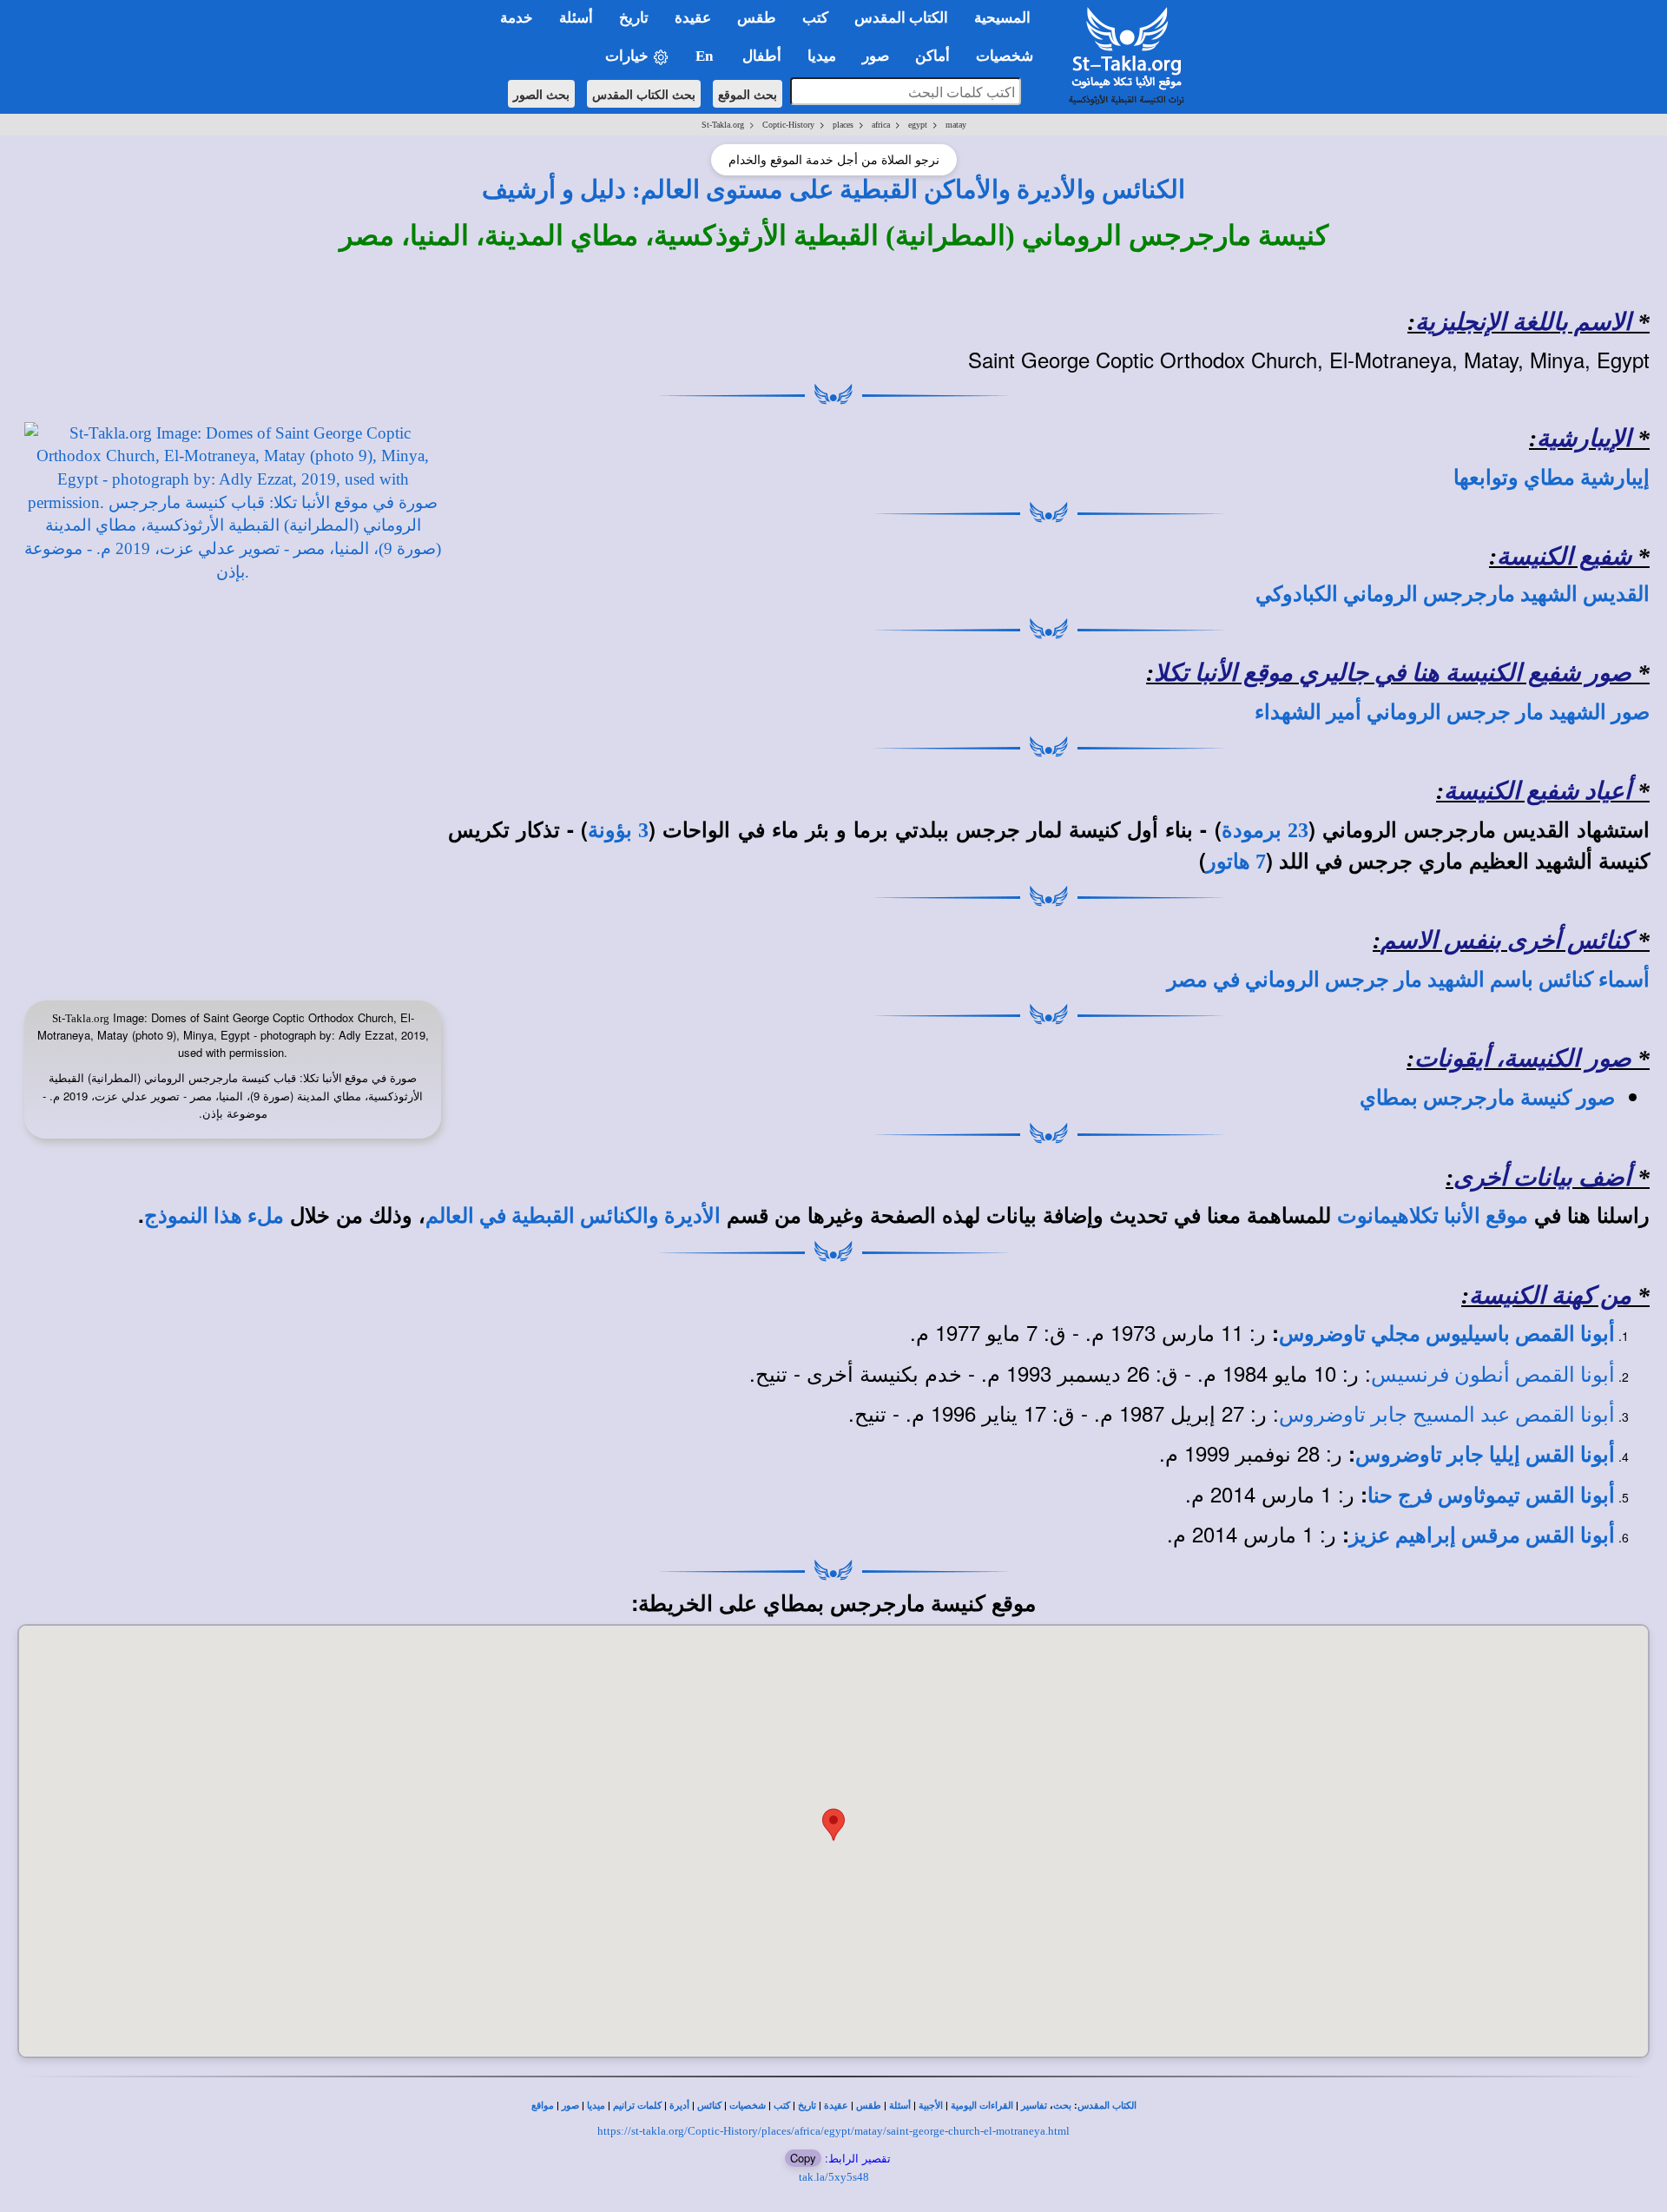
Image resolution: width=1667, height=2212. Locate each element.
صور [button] (876, 56)
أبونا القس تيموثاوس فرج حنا (1491, 1496)
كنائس (709, 2106)
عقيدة (836, 2106)
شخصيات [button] (1010, 56)
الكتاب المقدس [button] (901, 18)
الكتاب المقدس (1107, 2106)
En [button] (706, 56)
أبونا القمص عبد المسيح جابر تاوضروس (1447, 1415)
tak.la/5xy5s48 (834, 2177)
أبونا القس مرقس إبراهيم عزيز (1482, 1535)
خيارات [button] (629, 56)
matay (956, 125)
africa (881, 125)
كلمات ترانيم (637, 2106)
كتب (782, 2106)
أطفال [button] (762, 56)
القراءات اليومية (982, 2106)
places (843, 125)
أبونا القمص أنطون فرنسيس (1493, 1375)
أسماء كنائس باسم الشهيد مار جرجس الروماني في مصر (1408, 980)
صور (570, 2106)
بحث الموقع (748, 94)
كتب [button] (815, 18)
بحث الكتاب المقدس (644, 94)
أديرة (679, 2106)
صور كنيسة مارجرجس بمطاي (1487, 1098)
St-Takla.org (723, 125)
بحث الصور (541, 94)
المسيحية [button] (1002, 18)
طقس (869, 2106)
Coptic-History (788, 125)
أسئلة (900, 2106)
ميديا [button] (822, 56)
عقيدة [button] (693, 18)
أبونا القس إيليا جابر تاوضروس (1485, 1455)
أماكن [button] (932, 56)
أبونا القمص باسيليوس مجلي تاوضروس (1447, 1334)
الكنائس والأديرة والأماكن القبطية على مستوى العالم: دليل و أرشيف (833, 189)
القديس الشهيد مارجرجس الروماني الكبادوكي (1453, 594)
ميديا (596, 2106)
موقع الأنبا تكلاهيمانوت (1433, 1216)
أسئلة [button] (576, 18)
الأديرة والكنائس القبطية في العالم (573, 1216)
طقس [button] (757, 18)
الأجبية (931, 2106)
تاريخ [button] (634, 18)
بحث (1062, 2106)
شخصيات (748, 2106)
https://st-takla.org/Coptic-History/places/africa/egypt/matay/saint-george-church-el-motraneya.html (833, 2131)
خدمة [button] (517, 18)
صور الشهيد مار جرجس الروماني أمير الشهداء (1452, 712)
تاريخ (807, 2106)
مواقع (543, 2106)
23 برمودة (1265, 830)
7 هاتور (1236, 862)
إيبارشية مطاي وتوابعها (1552, 478)
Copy (803, 2158)
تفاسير (1034, 2106)
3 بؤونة (618, 830)
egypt (918, 125)
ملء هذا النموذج (214, 1216)
